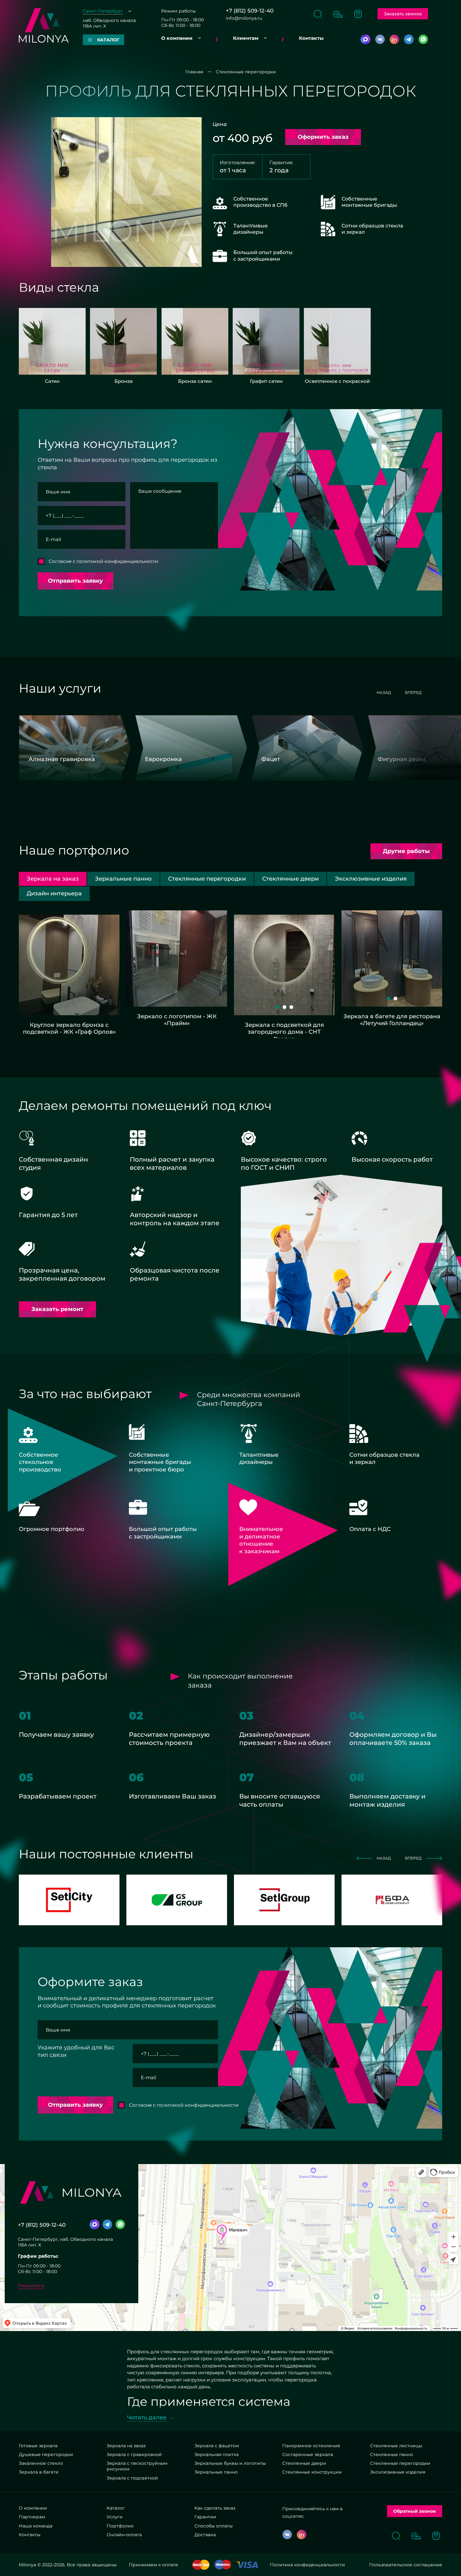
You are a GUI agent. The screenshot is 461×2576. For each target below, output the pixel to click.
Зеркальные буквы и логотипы (230, 2463)
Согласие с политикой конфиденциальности (103, 561)
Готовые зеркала (38, 2446)
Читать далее (147, 2417)
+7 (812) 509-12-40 (250, 11)
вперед (413, 692)
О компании (177, 38)
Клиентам (246, 38)
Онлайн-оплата (124, 2535)
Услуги (115, 2517)
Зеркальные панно (216, 2472)
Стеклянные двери (304, 2463)
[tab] (123, 879)
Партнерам (32, 2517)
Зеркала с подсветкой (132, 2478)
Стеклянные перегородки (400, 2463)
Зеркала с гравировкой (134, 2454)
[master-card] (201, 2565)
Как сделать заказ (215, 2508)
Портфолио (120, 2526)
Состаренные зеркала (308, 2454)
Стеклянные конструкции (312, 2472)
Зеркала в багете (39, 2472)
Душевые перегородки (46, 2454)
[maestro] (223, 2565)
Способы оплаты (214, 2526)
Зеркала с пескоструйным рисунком (137, 2466)
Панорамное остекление (311, 2446)
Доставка (205, 2535)
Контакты (311, 38)
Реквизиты (31, 2285)
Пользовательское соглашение (406, 2565)
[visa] (247, 2565)
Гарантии (205, 2517)
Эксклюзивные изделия (398, 2472)
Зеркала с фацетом (217, 2446)
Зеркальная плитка (217, 2454)
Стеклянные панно (392, 2454)
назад (384, 692)
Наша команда (36, 2526)
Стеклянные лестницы (396, 2446)
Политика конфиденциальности (307, 2565)
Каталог (116, 2508)
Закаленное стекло (41, 2463)
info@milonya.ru (244, 18)
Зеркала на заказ (126, 2446)
